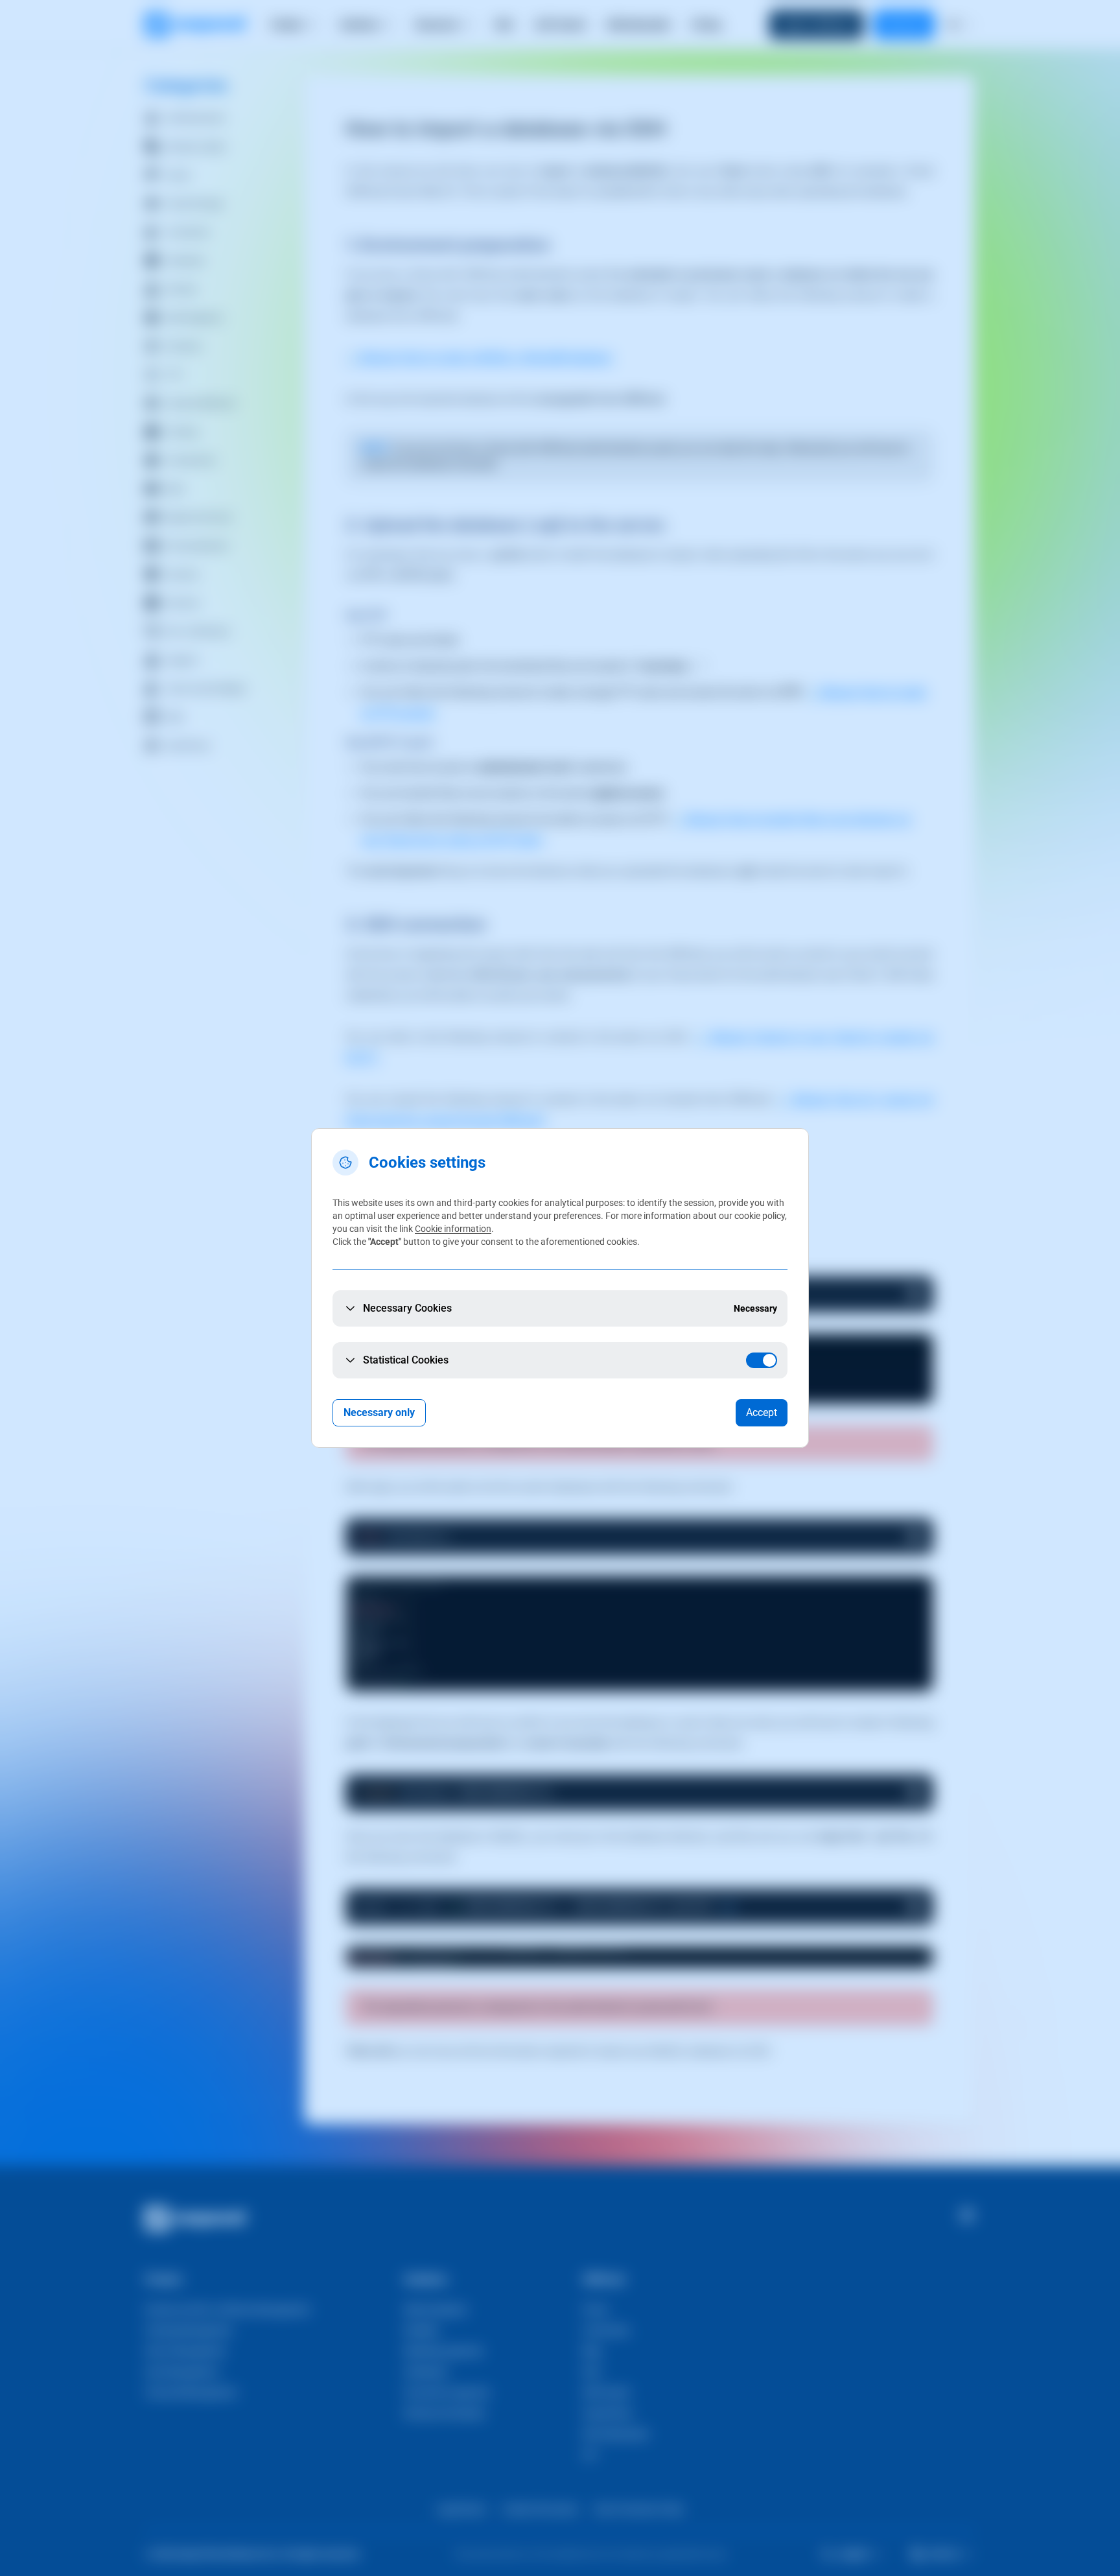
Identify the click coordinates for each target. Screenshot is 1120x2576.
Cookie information (453, 1229)
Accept (762, 1412)
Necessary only (379, 1412)
